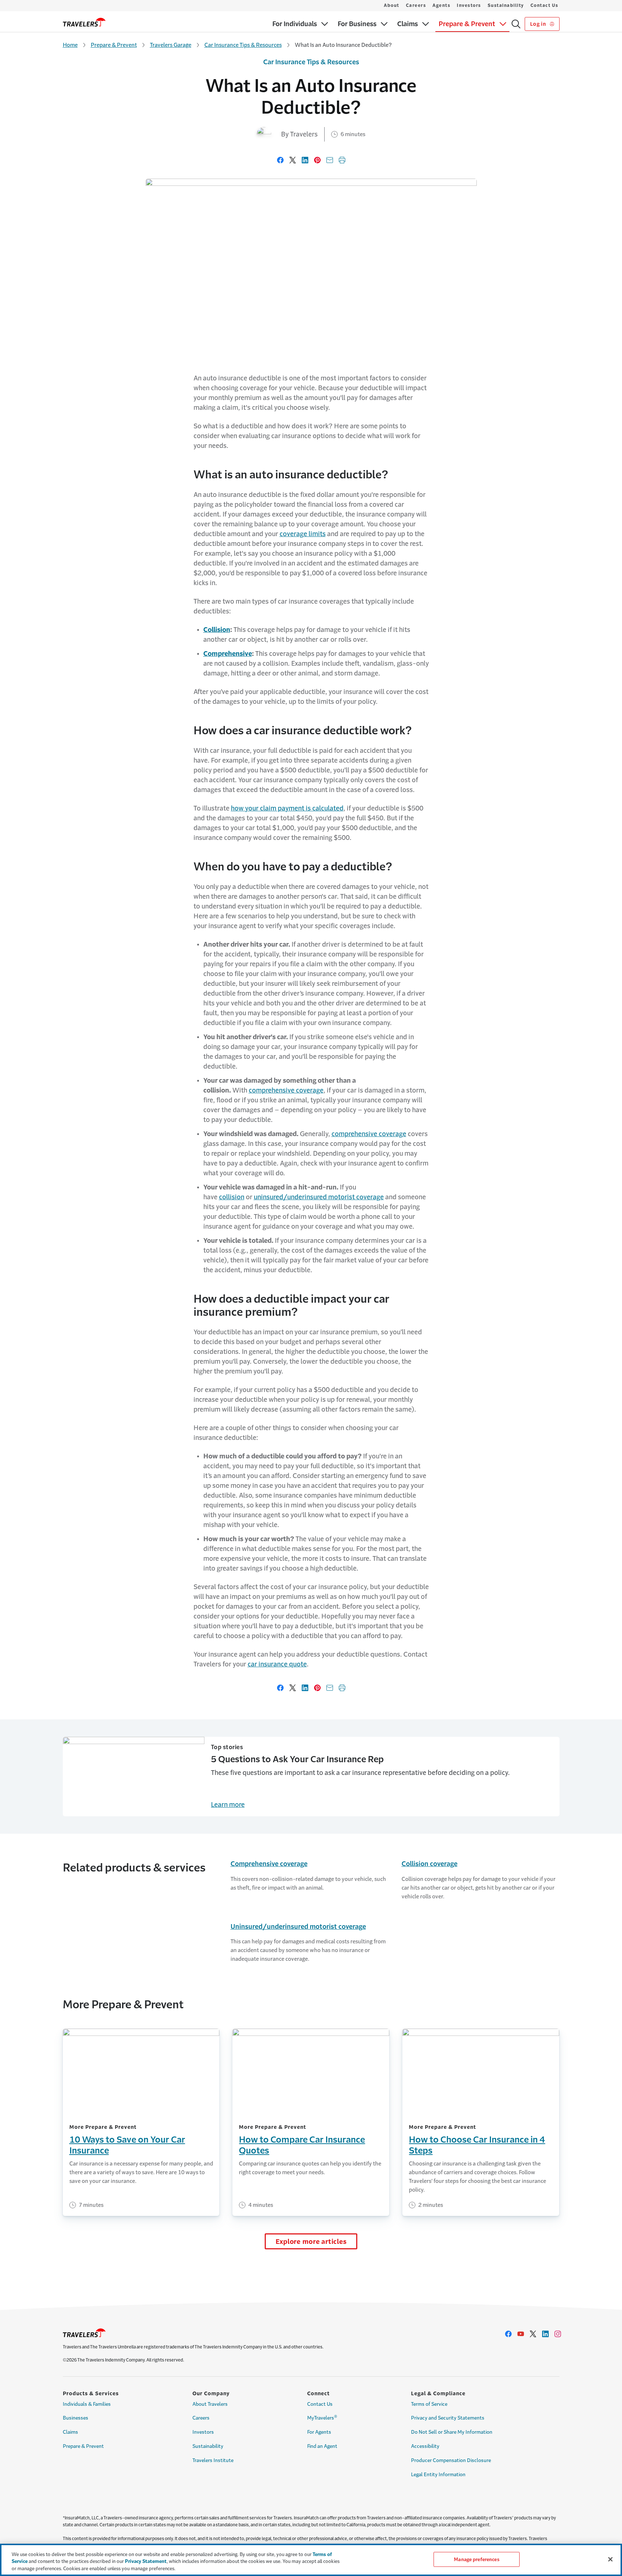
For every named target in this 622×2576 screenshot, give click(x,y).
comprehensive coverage (286, 1090)
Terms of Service (429, 2404)
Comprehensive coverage (269, 1864)
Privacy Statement (146, 2562)
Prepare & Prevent (114, 45)
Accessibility (425, 2446)
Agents (441, 5)
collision (232, 1197)
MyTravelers (322, 2417)
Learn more (228, 1805)
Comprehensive (228, 654)
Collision (217, 630)
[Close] (610, 2559)
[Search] (516, 24)
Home (70, 45)
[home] (84, 22)
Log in (539, 24)
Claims (70, 2432)
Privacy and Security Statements (448, 2418)
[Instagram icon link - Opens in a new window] (558, 2334)
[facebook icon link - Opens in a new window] (508, 2334)
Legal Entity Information (438, 2475)
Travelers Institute (213, 2460)
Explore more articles (311, 2242)
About (392, 5)
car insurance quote (277, 1664)
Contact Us (544, 5)
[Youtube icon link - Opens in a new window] (521, 2334)
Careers (416, 5)
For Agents (319, 2432)
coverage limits (303, 534)
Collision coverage (430, 1864)
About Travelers (210, 2404)
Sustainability (506, 5)
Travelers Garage (171, 45)
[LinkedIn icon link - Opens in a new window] (545, 2334)
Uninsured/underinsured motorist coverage (298, 1927)
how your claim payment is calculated (287, 808)
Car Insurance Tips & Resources (243, 45)
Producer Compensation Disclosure (451, 2460)
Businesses (76, 2418)
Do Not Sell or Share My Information (452, 2432)
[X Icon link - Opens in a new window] (533, 2334)
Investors (469, 5)
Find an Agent (322, 2446)
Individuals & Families (87, 2404)
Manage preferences (476, 2559)
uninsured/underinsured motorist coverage (319, 1197)
